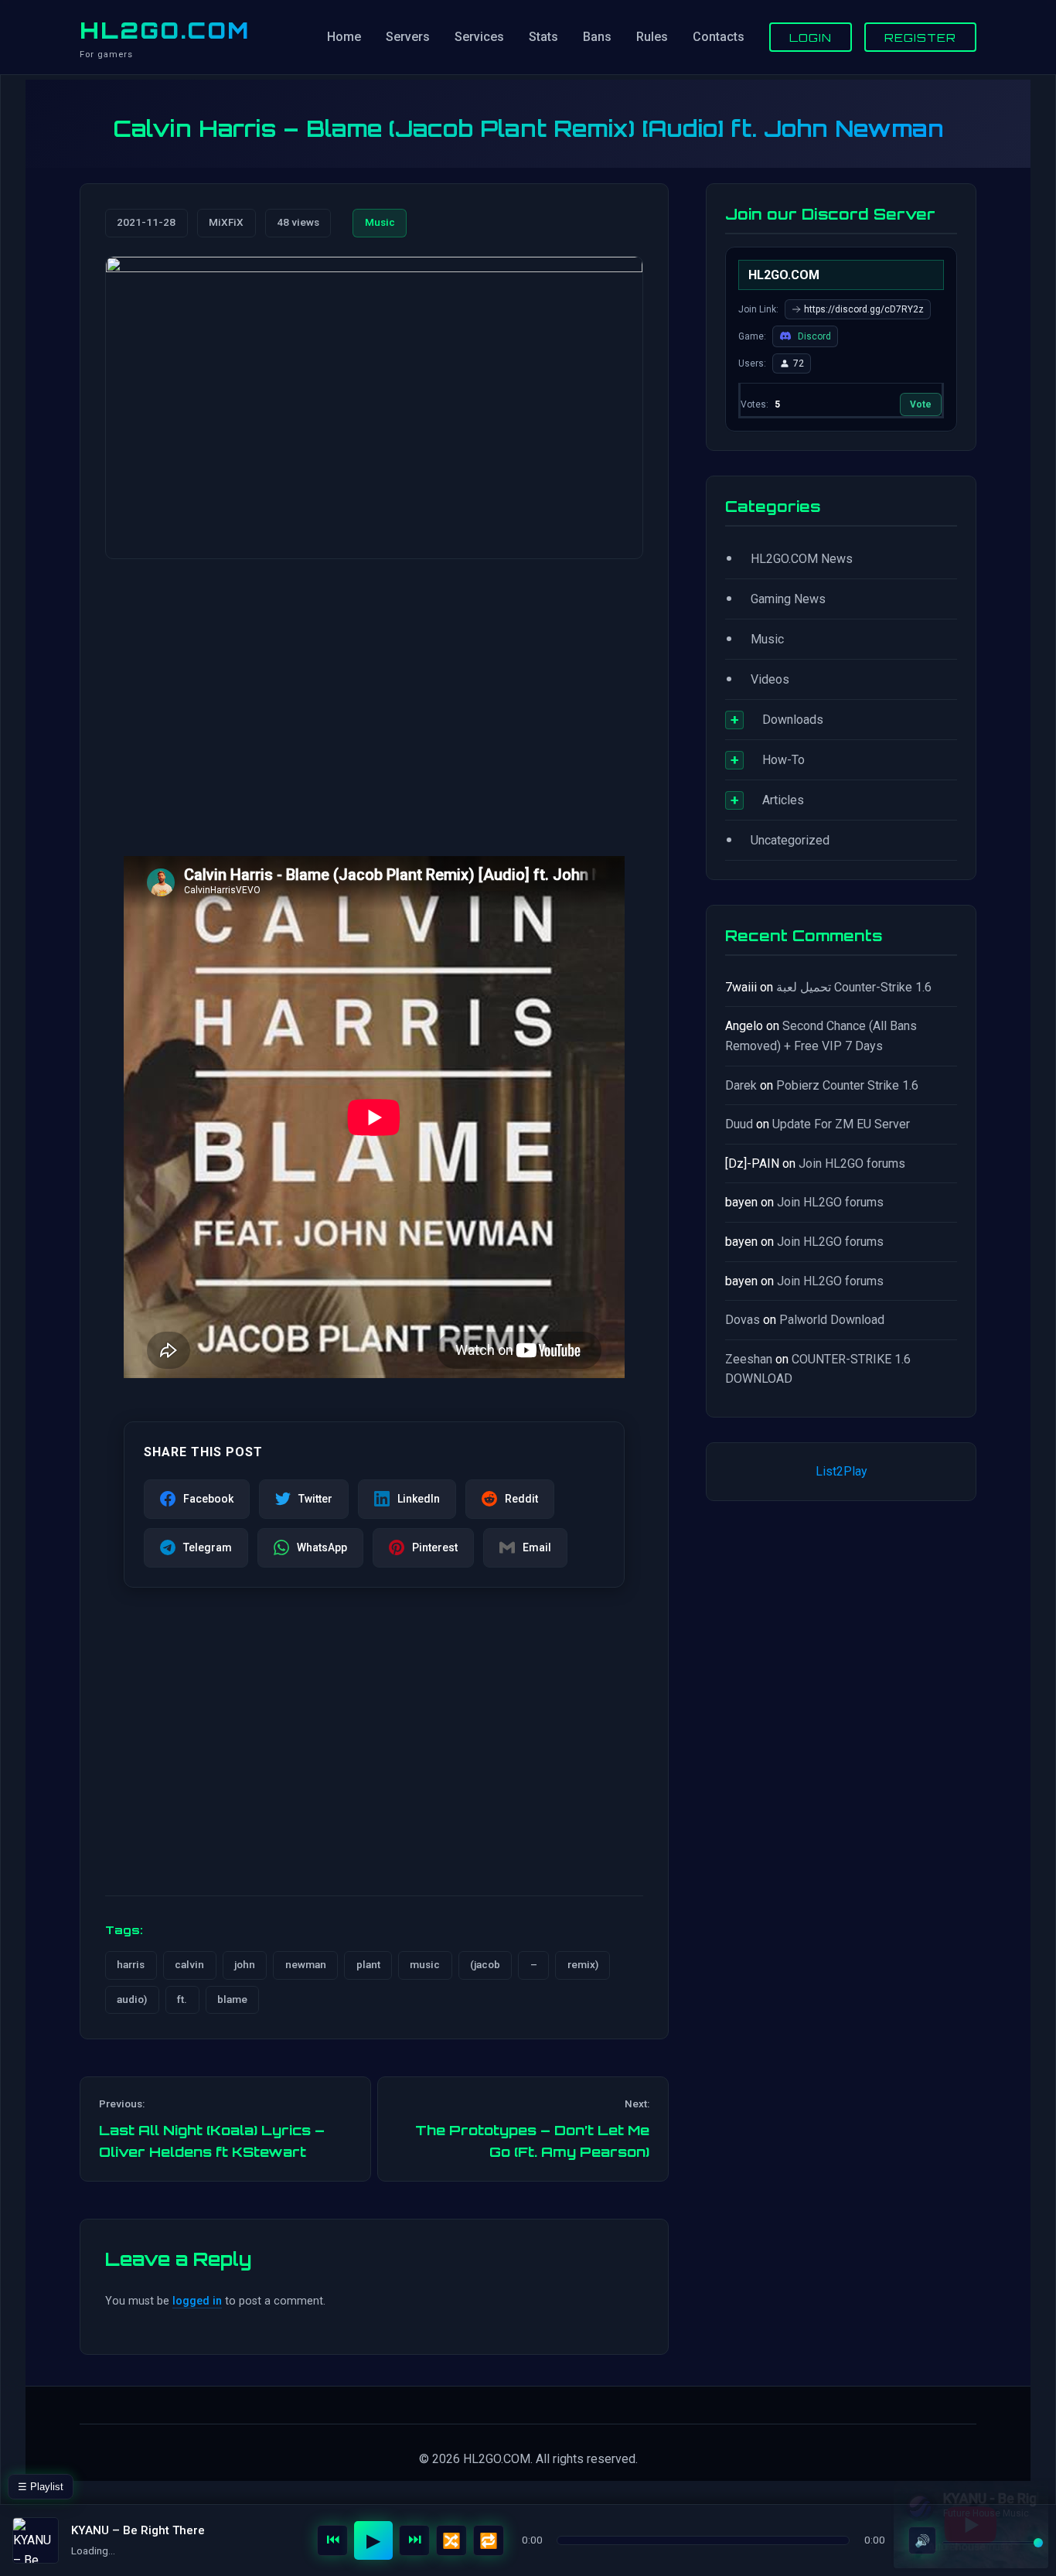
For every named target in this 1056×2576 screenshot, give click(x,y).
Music (380, 222)
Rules (652, 37)
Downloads (793, 720)
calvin (189, 1964)
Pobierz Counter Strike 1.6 (847, 1085)
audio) (132, 1999)
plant (368, 1964)
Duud (739, 1124)
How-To (783, 760)
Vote (921, 404)
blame (232, 1999)
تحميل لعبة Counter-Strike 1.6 (854, 987)
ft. (182, 1999)
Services (479, 37)
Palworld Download (832, 1320)
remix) (583, 1964)
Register (920, 37)
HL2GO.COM (165, 30)
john (245, 1964)
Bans (597, 37)
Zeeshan (749, 1359)
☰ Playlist (41, 2487)
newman (306, 1964)
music (425, 1964)
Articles (783, 800)
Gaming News (788, 599)
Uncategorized (790, 840)
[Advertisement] (374, 692)
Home (344, 37)
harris (131, 1964)
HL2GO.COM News (802, 559)
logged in (197, 2301)
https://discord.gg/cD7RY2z (864, 309)
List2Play (841, 1471)
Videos (770, 679)
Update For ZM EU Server (841, 1124)
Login (811, 37)
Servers (408, 37)
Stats (543, 37)
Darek (741, 1085)
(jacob (485, 1964)
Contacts (719, 37)
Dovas (743, 1320)
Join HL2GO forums (852, 1163)
